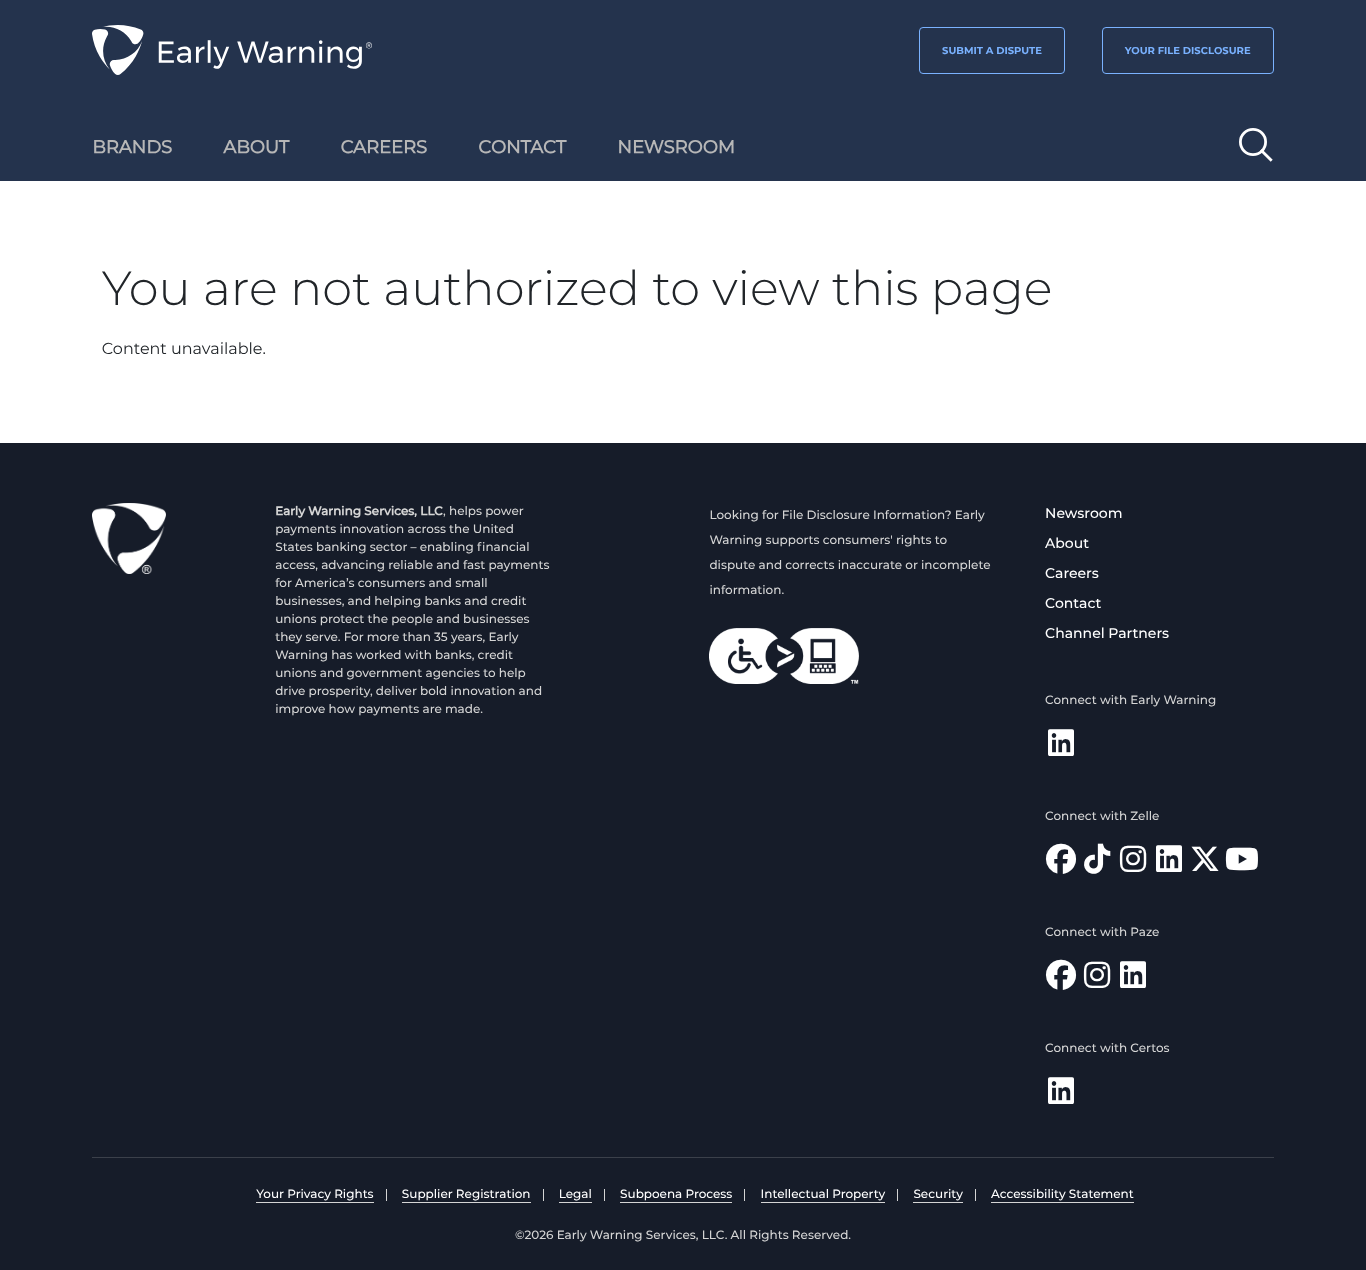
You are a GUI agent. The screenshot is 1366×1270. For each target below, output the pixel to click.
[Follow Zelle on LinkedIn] (1169, 864)
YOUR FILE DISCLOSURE (1188, 50)
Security (937, 1194)
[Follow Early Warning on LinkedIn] (1061, 748)
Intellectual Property (823, 1194)
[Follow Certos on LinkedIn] (1061, 1096)
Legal (575, 1194)
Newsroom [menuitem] (677, 147)
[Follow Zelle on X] (1205, 864)
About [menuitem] (257, 147)
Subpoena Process (676, 1194)
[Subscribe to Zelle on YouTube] (1242, 864)
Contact (1073, 603)
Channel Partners (1107, 633)
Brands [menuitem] (132, 147)
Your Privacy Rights (314, 1194)
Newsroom (1083, 513)
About (1067, 543)
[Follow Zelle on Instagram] (1133, 864)
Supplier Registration (466, 1194)
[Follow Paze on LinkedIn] (1133, 980)
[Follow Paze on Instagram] (1097, 980)
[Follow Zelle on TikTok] (1097, 864)
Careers (1072, 573)
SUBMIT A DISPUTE (992, 50)
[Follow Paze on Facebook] (1061, 980)
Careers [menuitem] (384, 147)
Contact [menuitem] (523, 147)
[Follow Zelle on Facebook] (1061, 864)
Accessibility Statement (1062, 1194)
